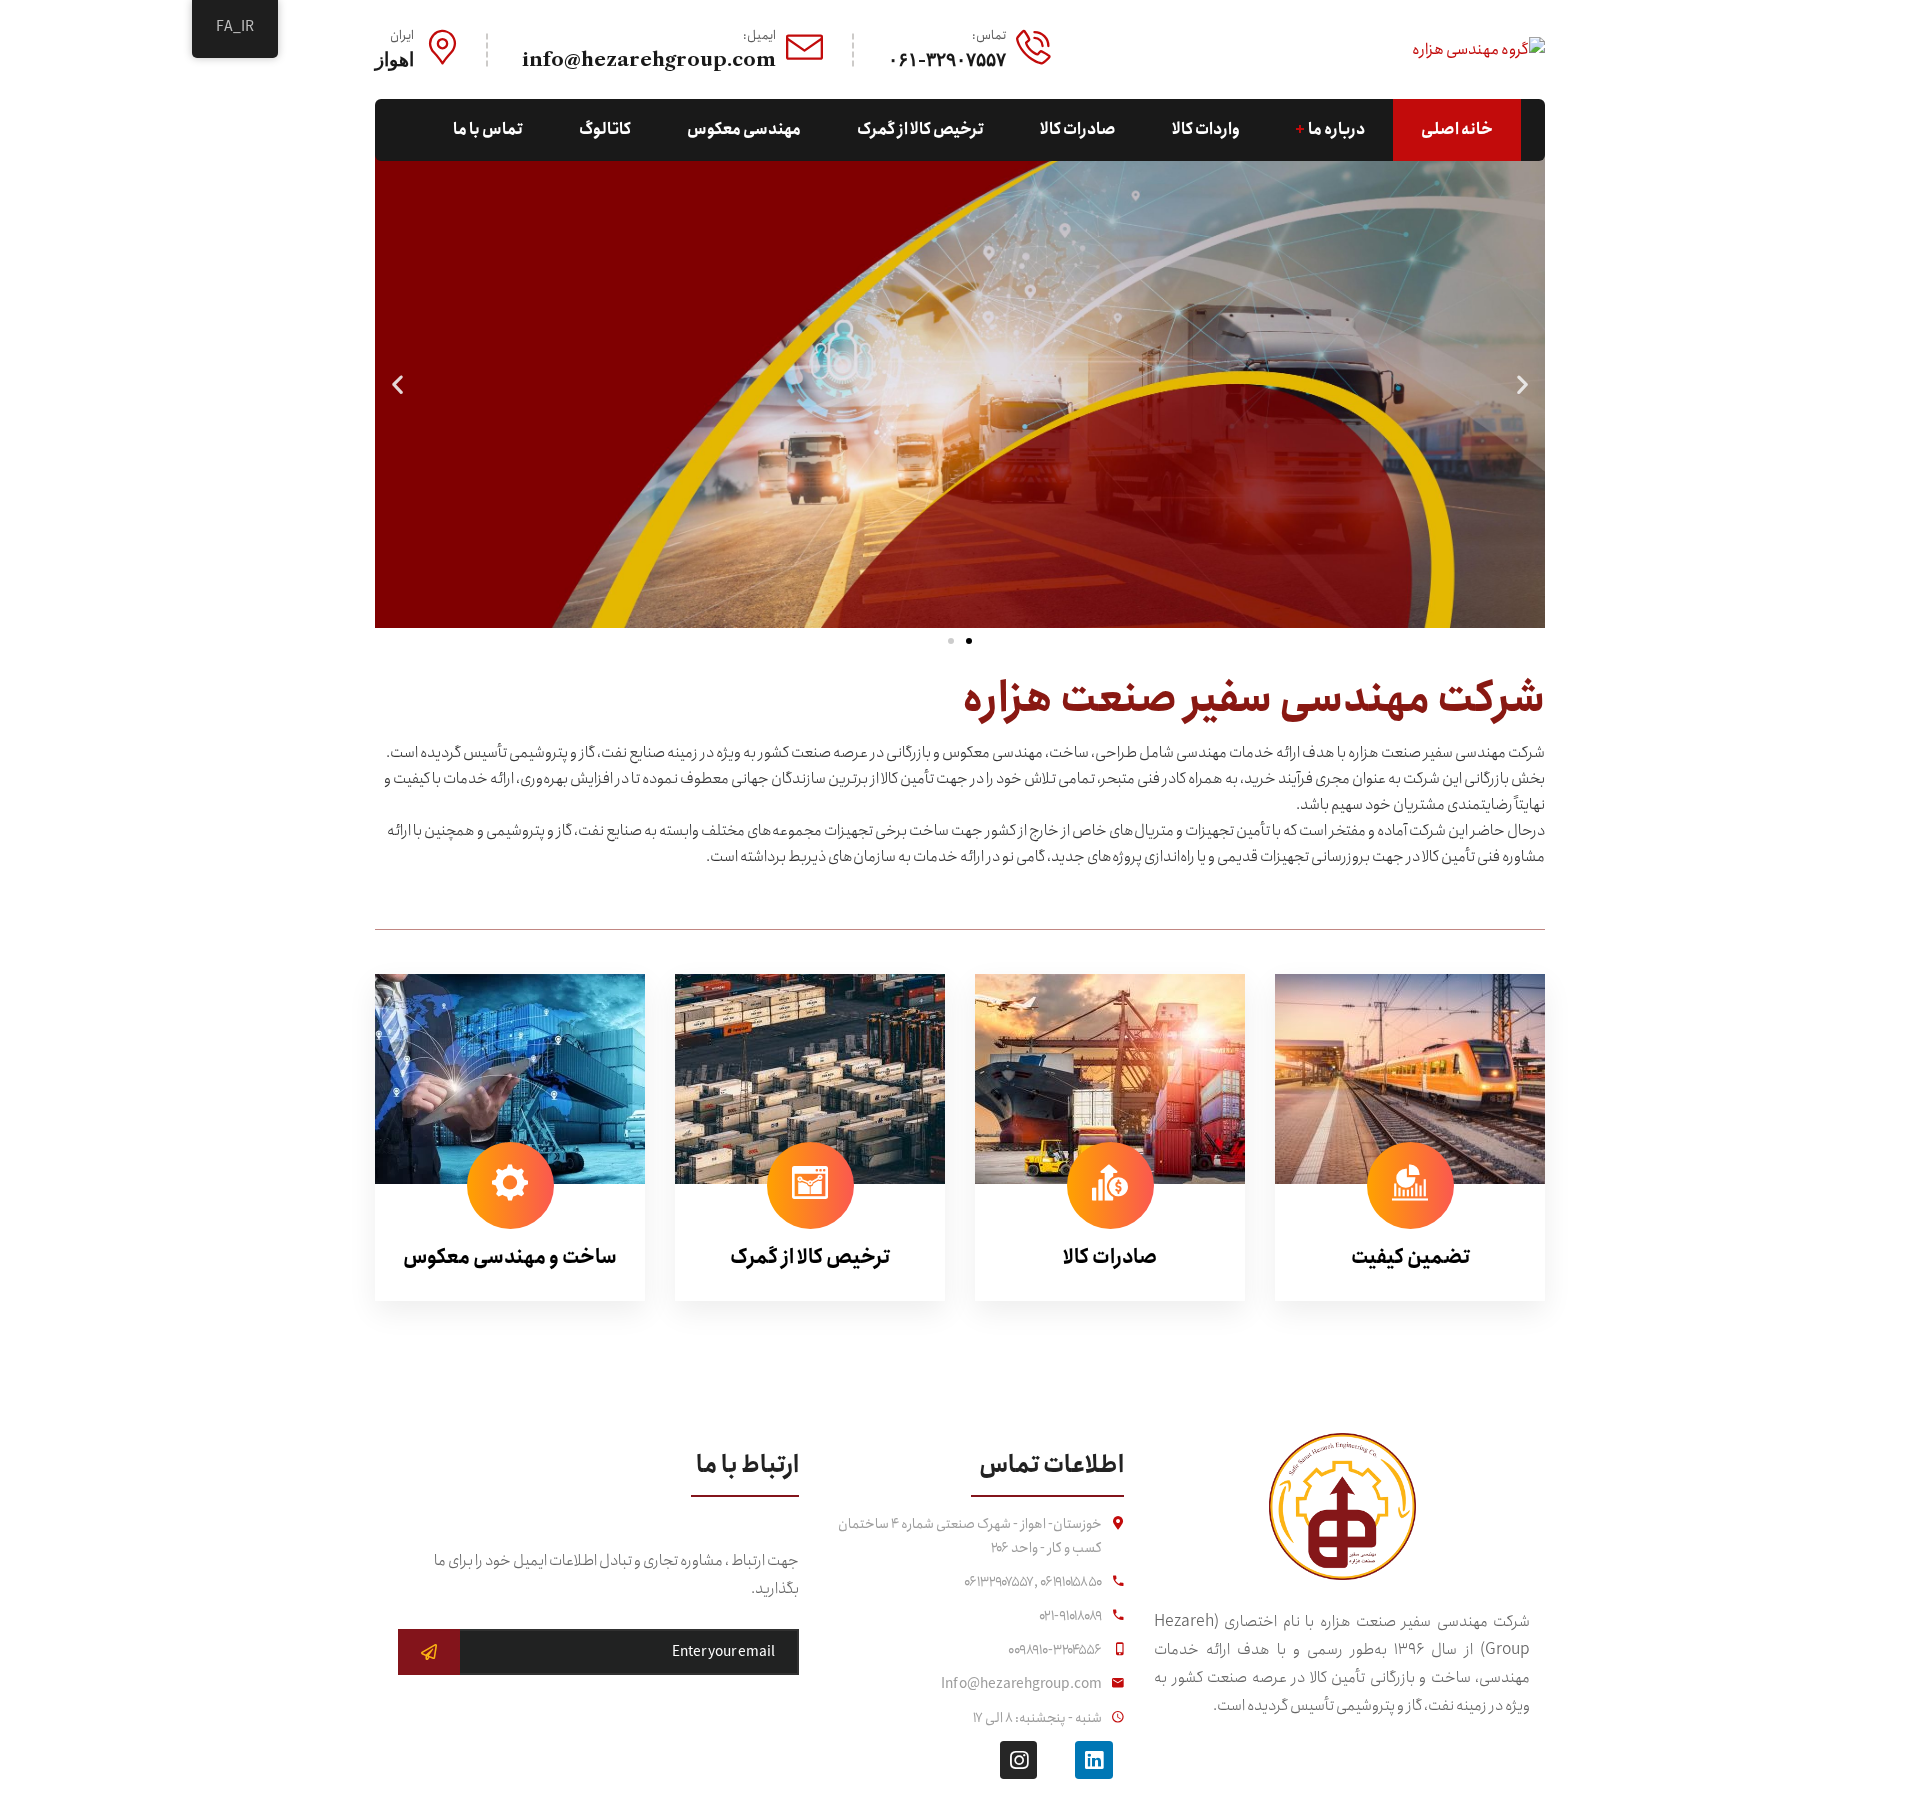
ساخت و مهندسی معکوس (510, 1257)
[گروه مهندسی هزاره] (1478, 48)
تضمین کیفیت (1410, 1257)
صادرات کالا (1110, 1257)
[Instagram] (1019, 1760)
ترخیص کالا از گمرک (810, 1257)
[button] (951, 641)
